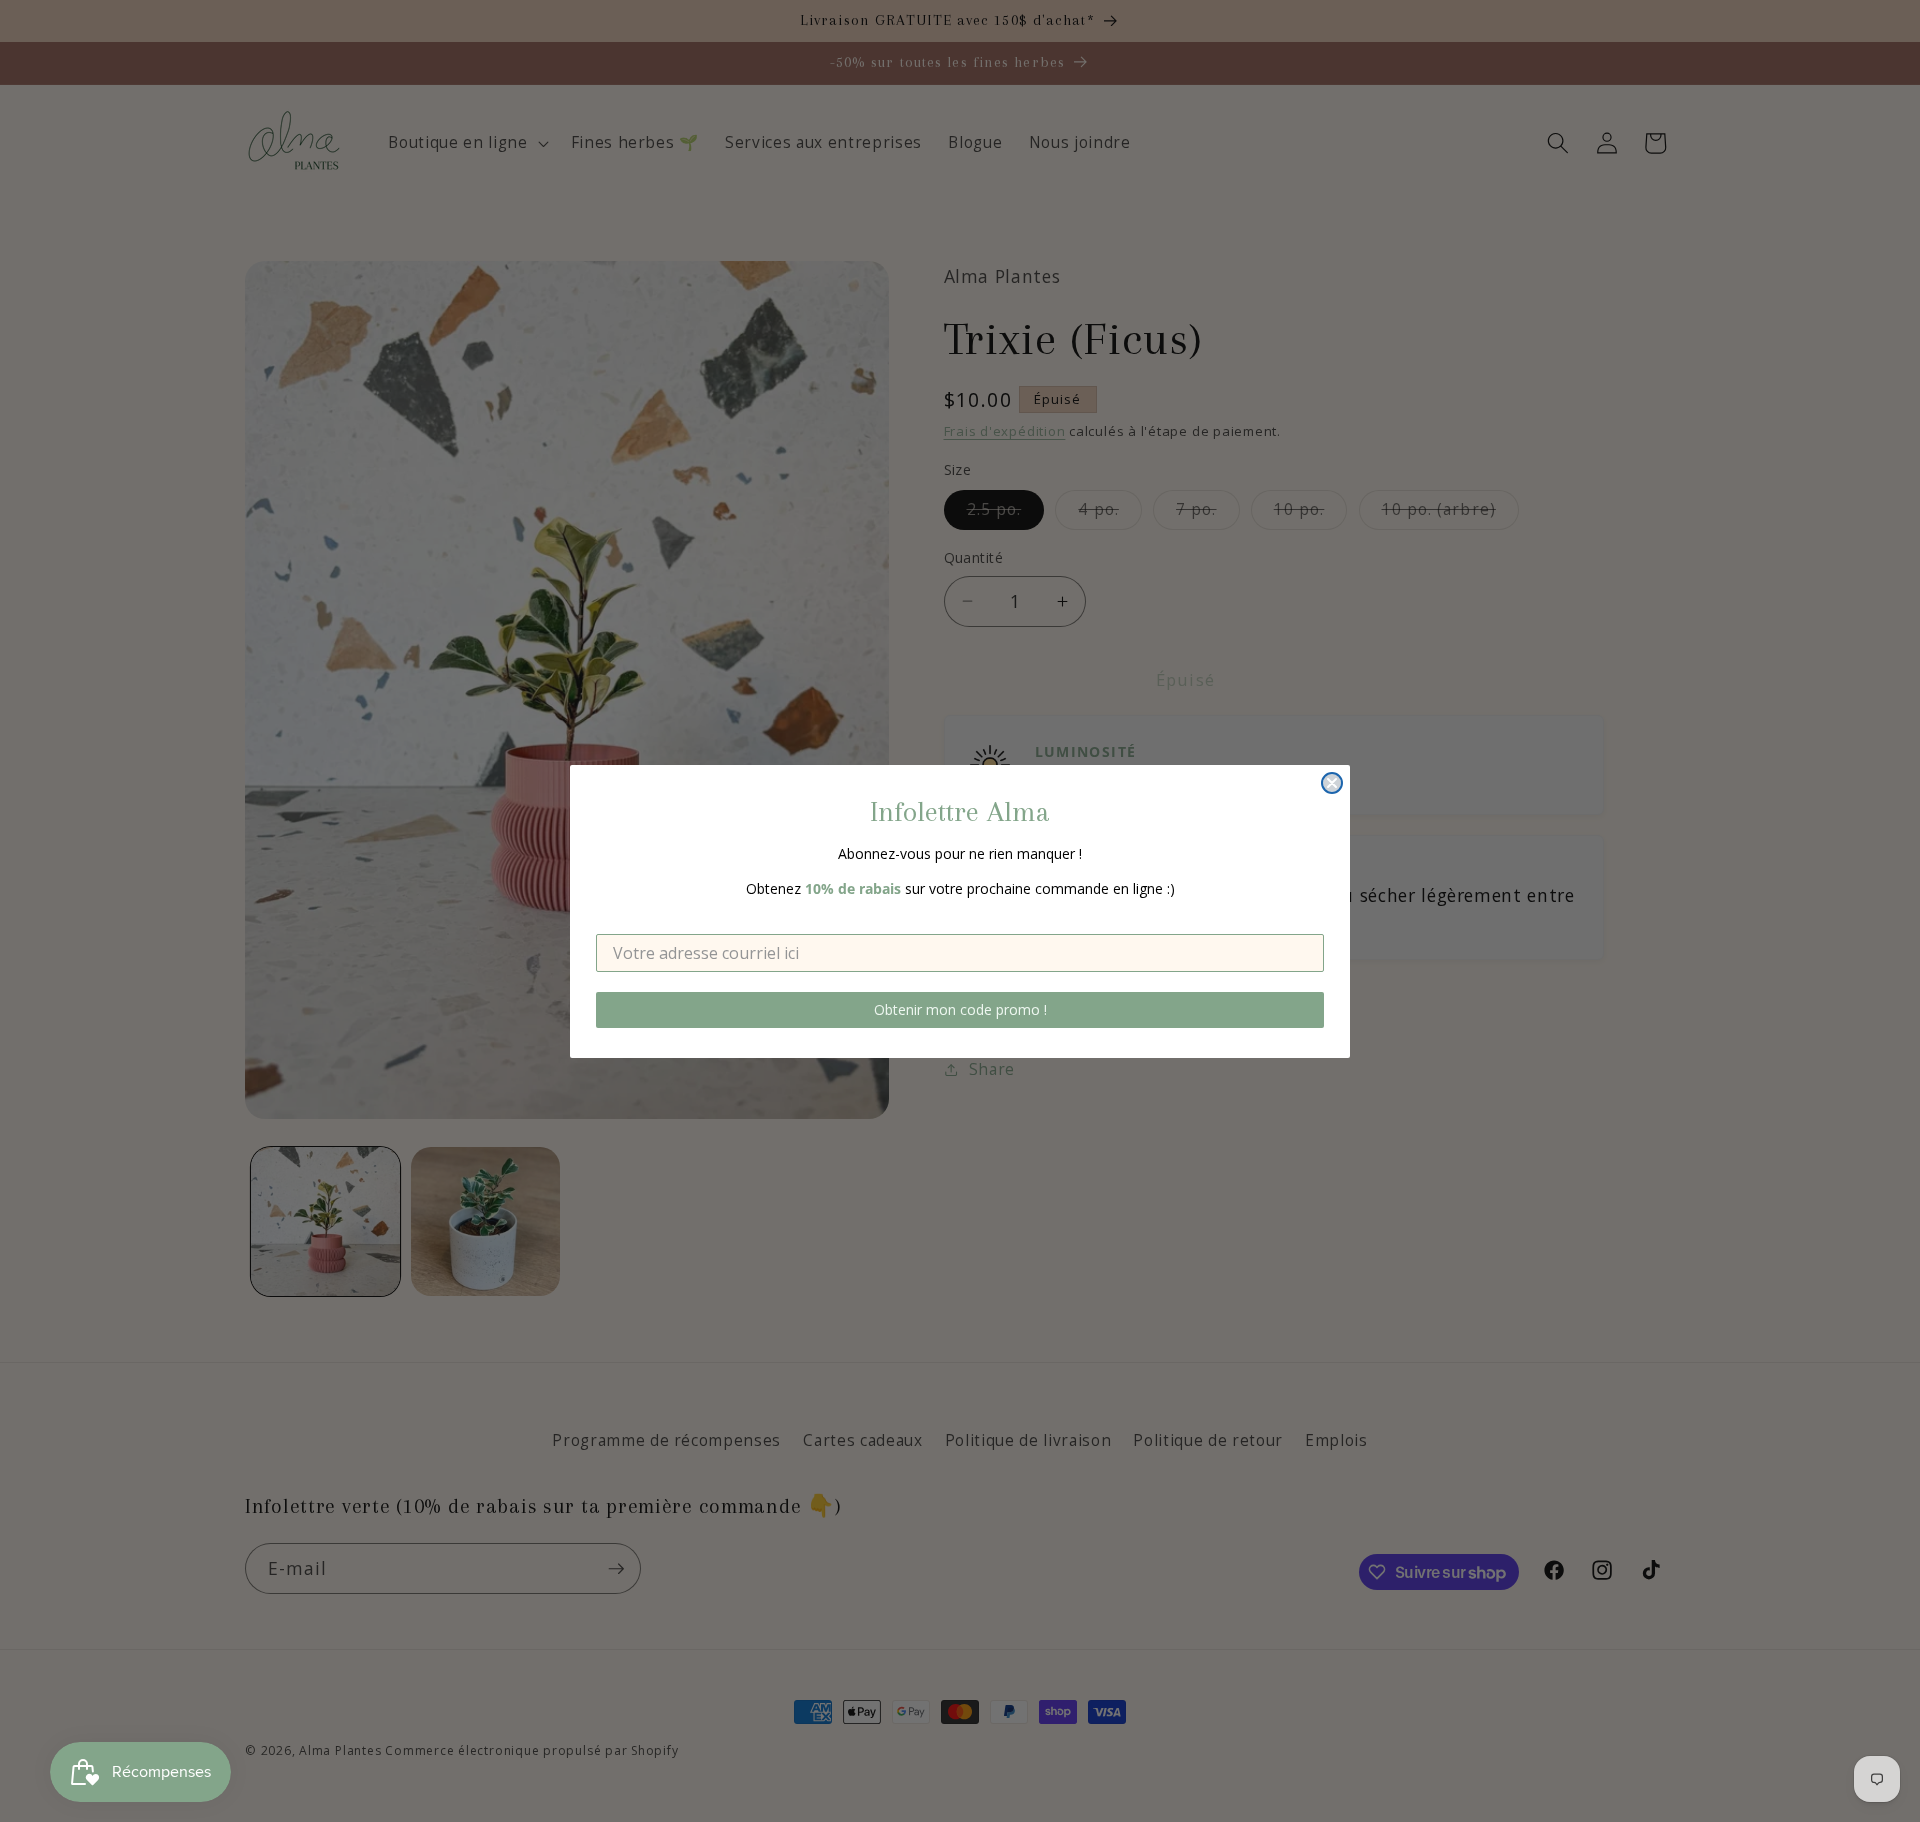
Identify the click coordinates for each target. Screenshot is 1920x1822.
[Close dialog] (1332, 783)
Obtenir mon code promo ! (960, 1009)
